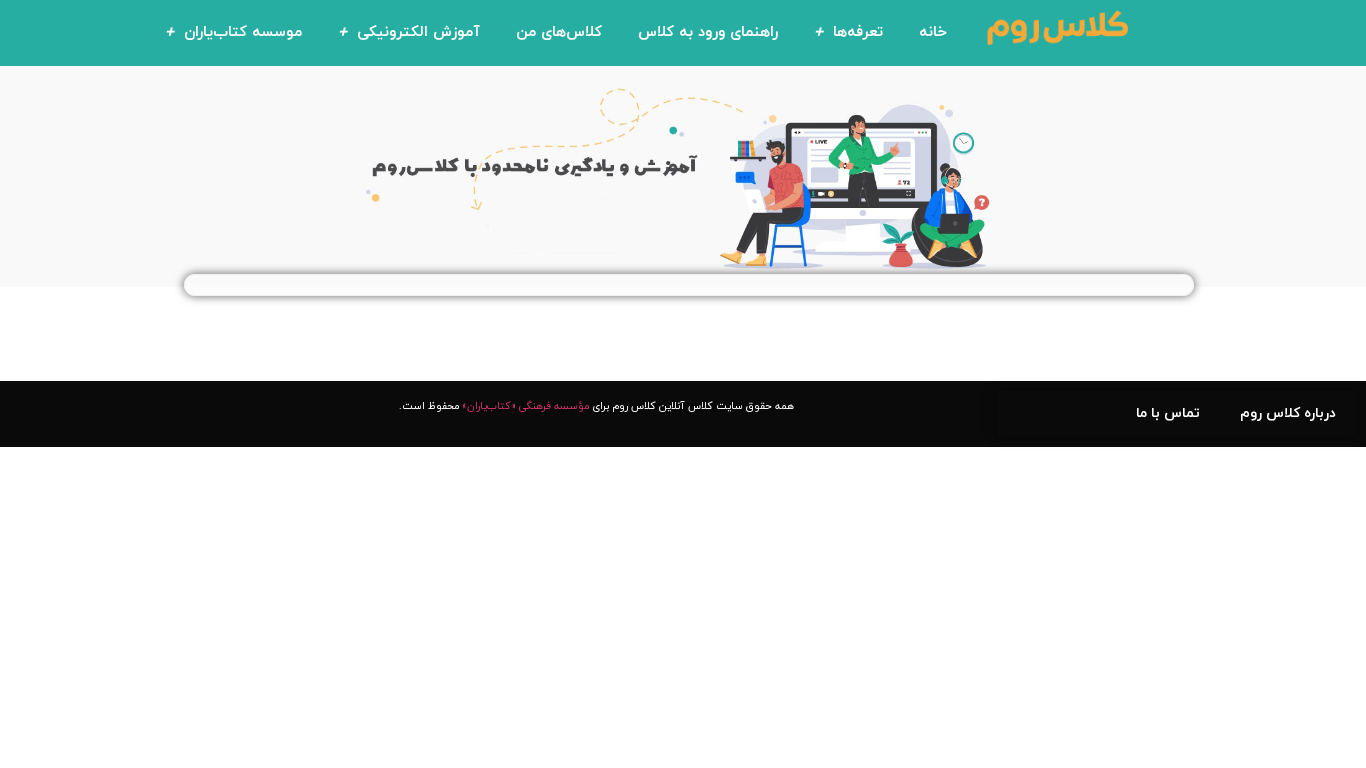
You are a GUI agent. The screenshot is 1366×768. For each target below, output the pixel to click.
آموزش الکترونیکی (418, 32)
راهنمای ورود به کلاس (708, 32)
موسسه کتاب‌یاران (243, 32)
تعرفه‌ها (858, 32)
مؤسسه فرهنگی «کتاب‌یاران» (525, 406)
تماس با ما (1168, 413)
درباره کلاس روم (1288, 413)
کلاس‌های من (559, 32)
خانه (933, 32)
